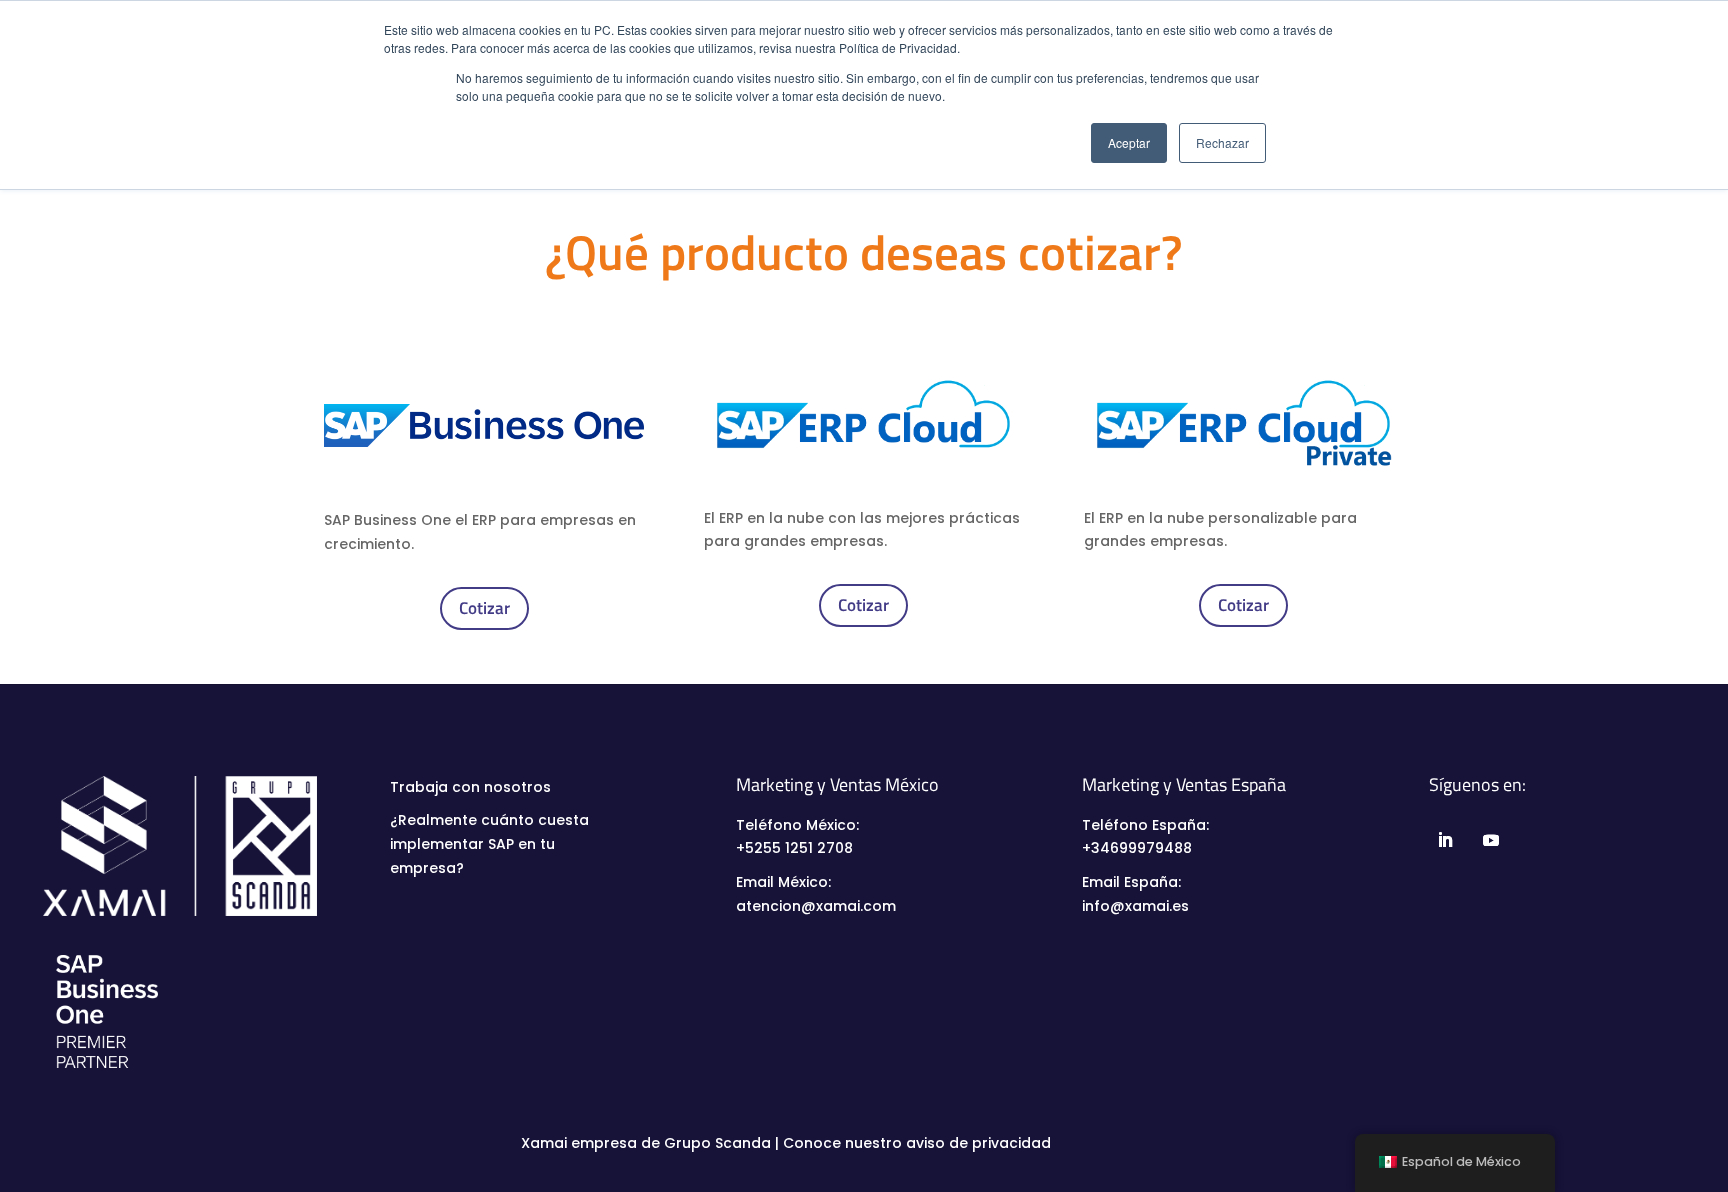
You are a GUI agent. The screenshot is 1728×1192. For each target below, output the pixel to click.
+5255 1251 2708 (794, 848)
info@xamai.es (1135, 906)
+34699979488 (1137, 848)
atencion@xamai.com (816, 906)
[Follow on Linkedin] (1443, 840)
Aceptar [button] (1129, 142)
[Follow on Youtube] (1489, 840)
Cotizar (484, 608)
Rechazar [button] (1222, 142)
